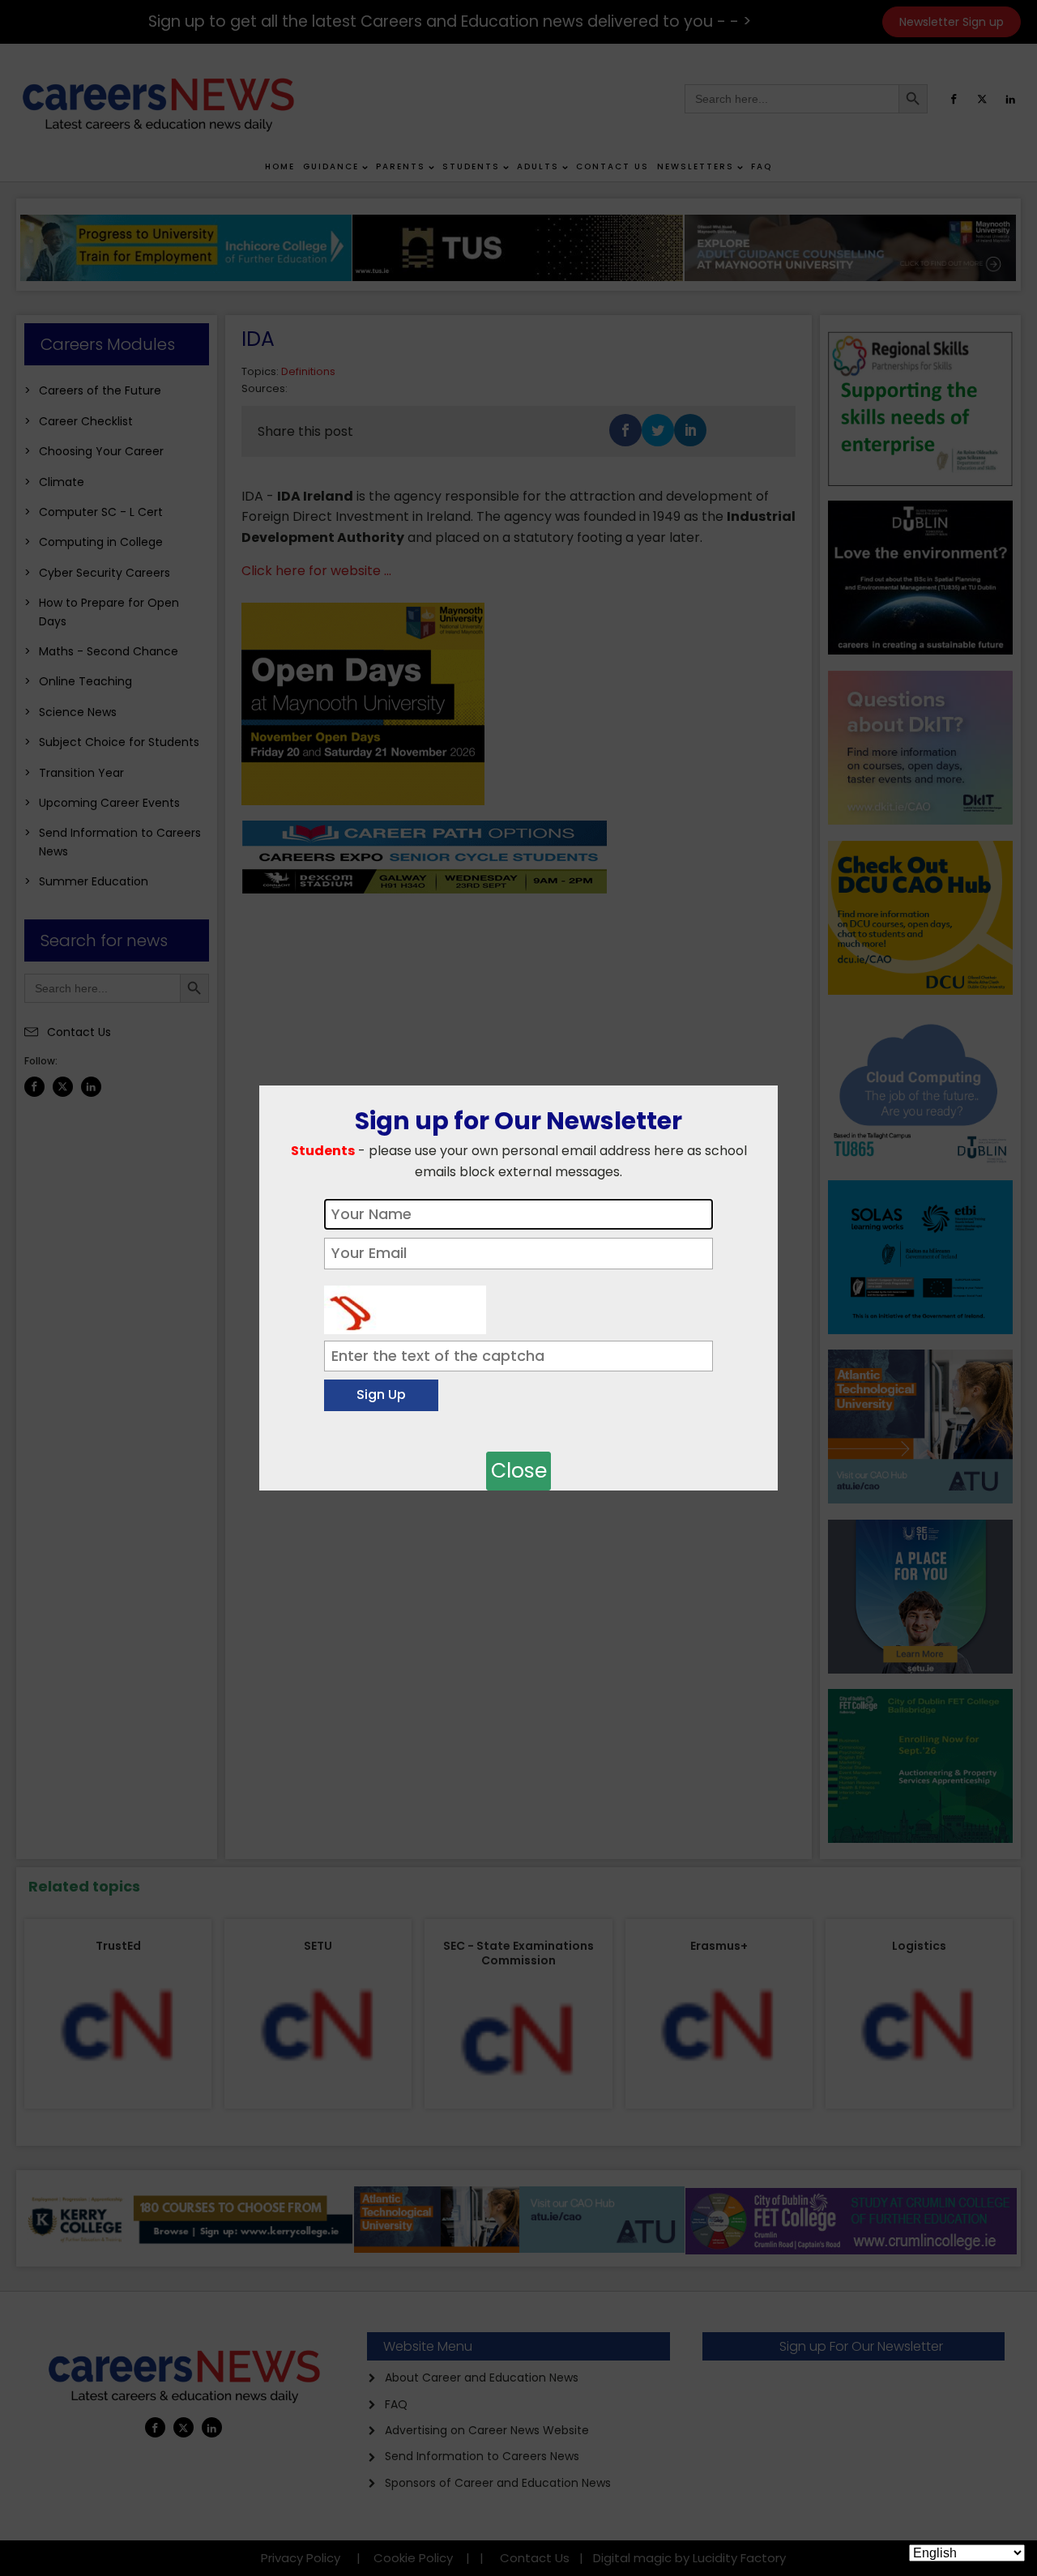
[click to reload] (405, 1306)
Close (519, 1471)
